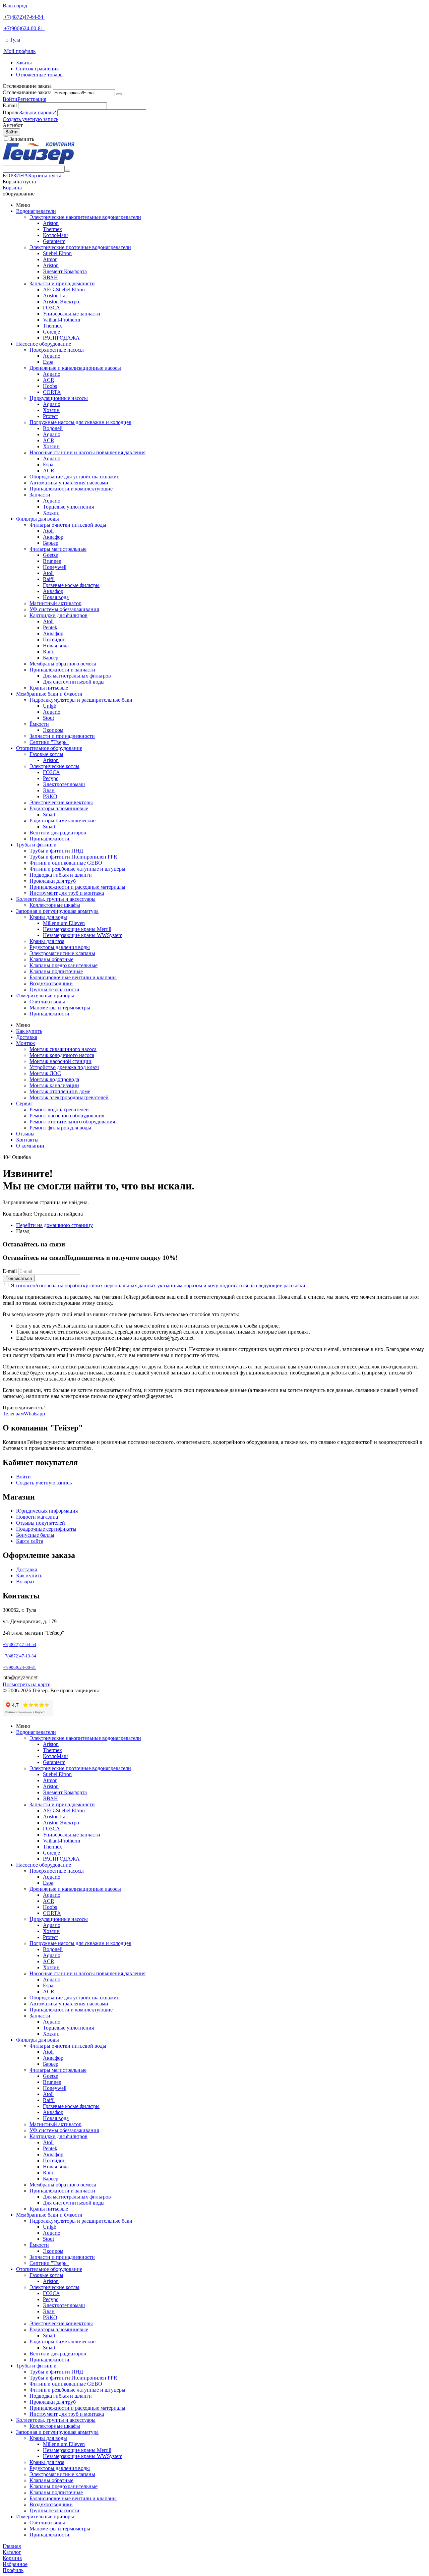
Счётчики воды (47, 1002)
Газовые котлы (46, 754)
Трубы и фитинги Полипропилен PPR (73, 857)
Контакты (27, 1140)
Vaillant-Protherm (62, 320)
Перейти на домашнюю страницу (54, 1225)
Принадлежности (49, 839)
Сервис (24, 1103)
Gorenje (51, 332)
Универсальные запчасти (72, 314)
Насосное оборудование (44, 344)
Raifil (49, 579)
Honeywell (55, 567)
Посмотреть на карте (26, 1684)
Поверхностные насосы (57, 350)
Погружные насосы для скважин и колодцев (80, 422)
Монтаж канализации (54, 1085)
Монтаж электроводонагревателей (69, 1097)
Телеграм (13, 1414)
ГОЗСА (51, 308)
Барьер (51, 543)
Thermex (52, 229)
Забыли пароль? (38, 112)
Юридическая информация (47, 1511)
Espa (48, 362)
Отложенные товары (40, 75)
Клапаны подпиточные (56, 971)
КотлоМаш (55, 235)
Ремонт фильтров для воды (60, 1128)
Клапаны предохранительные (64, 965)
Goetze (50, 555)
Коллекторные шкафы (55, 905)
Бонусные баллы (35, 1535)
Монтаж (25, 1043)
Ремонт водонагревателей (59, 1109)
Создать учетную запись (30, 119)
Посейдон (54, 639)
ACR (49, 380)
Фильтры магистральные (58, 549)
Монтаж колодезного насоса (62, 1055)
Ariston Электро (61, 302)
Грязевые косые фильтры (71, 585)
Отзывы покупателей (41, 1523)
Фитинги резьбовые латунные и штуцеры (77, 869)
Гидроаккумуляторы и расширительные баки (81, 700)
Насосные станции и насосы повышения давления (87, 452)
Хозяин (51, 410)
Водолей (53, 428)
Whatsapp (34, 1414)
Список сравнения (37, 69)
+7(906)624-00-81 (24, 28)
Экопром (53, 730)
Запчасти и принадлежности (62, 283)
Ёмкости (39, 724)
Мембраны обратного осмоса (63, 664)
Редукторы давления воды (60, 947)
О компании (30, 1146)
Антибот (13, 125)
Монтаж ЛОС (45, 1073)
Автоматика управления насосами (69, 483)
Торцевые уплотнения (68, 507)
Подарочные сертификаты (46, 1529)
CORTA (52, 392)
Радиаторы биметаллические (63, 821)
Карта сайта (30, 1541)
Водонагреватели (36, 211)
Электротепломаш (64, 784)
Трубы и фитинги (36, 845)
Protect (50, 416)
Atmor (50, 259)
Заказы (24, 63)
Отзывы (25, 1134)
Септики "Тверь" (49, 742)
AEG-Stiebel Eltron (64, 289)
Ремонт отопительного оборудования (72, 1122)
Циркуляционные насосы (59, 398)
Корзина (12, 188)
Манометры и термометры (60, 1008)
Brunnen (52, 561)
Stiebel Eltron (57, 253)
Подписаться (19, 1278)
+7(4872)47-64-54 (24, 17)
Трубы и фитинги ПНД (56, 851)
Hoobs (50, 386)
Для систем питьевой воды (74, 682)
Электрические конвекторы (61, 802)
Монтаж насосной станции (60, 1061)
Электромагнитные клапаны (62, 953)
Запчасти (40, 495)
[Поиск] (67, 171)
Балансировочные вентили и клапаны (73, 977)
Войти (10, 99)
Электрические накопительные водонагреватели (85, 217)
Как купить (29, 1031)
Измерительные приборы (45, 996)
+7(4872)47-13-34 (19, 1656)
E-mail (10, 105)
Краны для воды (48, 917)
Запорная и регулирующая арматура (57, 911)
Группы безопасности (54, 989)
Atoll (48, 531)
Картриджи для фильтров (58, 615)
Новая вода (56, 597)
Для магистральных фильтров (77, 676)
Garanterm (54, 241)
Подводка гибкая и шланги (61, 875)
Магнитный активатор (55, 603)
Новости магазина (37, 1517)
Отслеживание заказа (27, 92)
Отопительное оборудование (49, 748)
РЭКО (50, 796)
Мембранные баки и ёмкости (49, 694)
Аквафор (53, 537)
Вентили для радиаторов (58, 833)
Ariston (51, 223)
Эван (49, 790)
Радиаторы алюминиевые (59, 808)
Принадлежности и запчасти (62, 670)
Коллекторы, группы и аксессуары (56, 899)
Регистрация (32, 99)
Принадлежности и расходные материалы (77, 887)
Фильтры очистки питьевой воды (68, 525)
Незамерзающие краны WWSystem (83, 935)
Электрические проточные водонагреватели (80, 247)
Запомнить (22, 139)
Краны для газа (47, 941)
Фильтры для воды (38, 519)
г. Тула (11, 40)
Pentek (50, 627)
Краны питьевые (49, 688)
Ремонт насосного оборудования (67, 1116)
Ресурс (51, 778)
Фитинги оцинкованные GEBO (66, 863)
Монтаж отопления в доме (60, 1091)
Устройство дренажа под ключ (64, 1067)
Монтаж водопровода (54, 1079)
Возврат (25, 1582)
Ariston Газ (55, 296)
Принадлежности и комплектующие (71, 489)
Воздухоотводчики (51, 983)
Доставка (27, 1037)
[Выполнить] (119, 94)
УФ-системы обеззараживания (64, 609)
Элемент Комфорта (65, 271)
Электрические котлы (54, 766)
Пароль (11, 112)
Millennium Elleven (64, 923)
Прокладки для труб (53, 881)
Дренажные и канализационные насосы (75, 368)
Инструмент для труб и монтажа (67, 893)
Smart (49, 814)
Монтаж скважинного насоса (63, 1049)
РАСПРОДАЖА (61, 338)
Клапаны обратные (51, 959)
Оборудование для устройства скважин (75, 477)
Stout (48, 718)
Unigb (50, 706)
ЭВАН (50, 277)
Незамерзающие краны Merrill (77, 929)
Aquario (52, 356)
